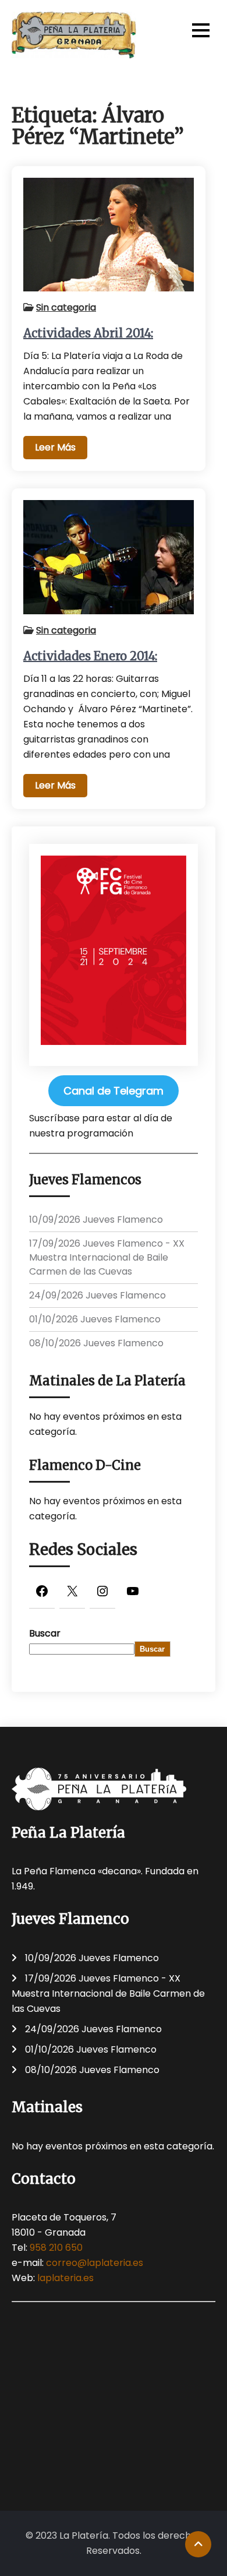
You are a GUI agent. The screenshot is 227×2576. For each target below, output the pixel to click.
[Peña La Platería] (74, 35)
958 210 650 (56, 2248)
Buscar (45, 1633)
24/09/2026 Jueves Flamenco (97, 1295)
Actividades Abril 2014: (88, 333)
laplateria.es (65, 2278)
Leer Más (55, 447)
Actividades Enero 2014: (90, 656)
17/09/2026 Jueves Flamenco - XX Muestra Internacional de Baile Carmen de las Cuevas (107, 1257)
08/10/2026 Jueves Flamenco (96, 1343)
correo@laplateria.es (95, 2263)
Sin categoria (66, 307)
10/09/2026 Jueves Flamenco (96, 1220)
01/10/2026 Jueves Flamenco (95, 1319)
